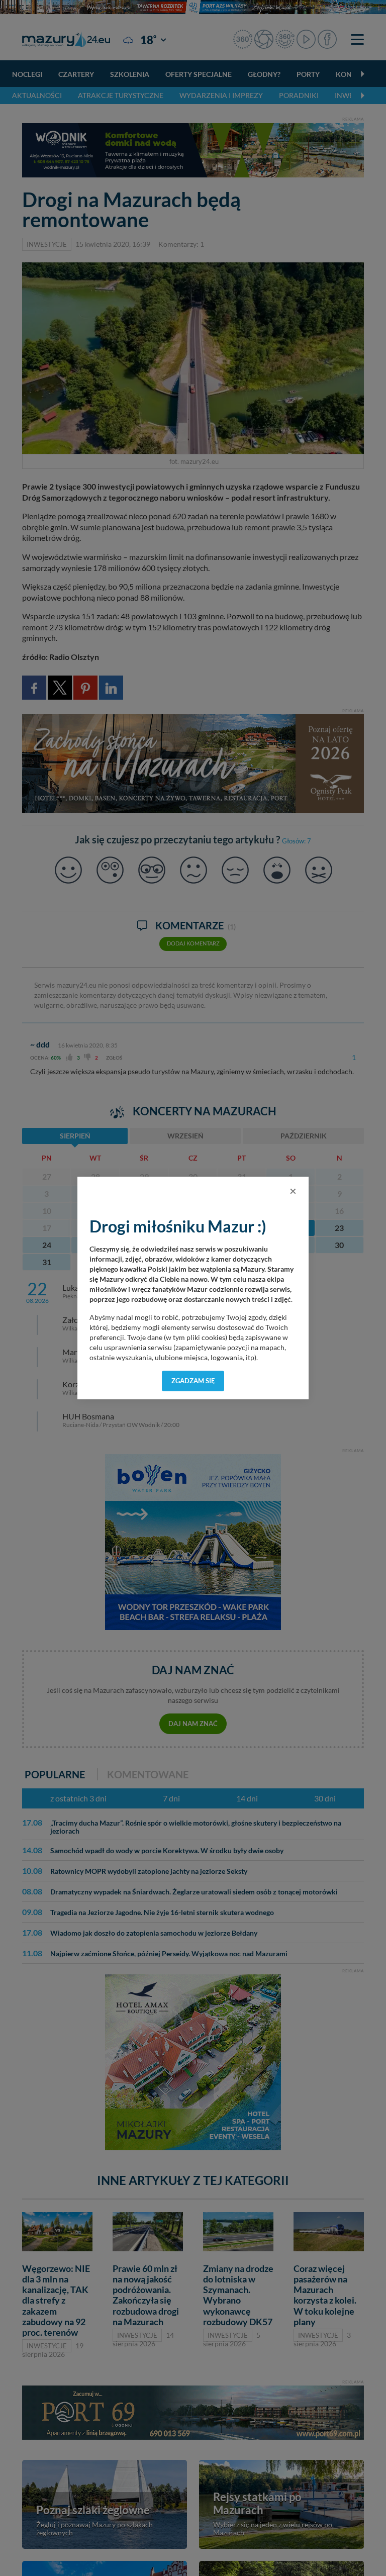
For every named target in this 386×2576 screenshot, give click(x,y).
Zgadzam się (193, 1381)
